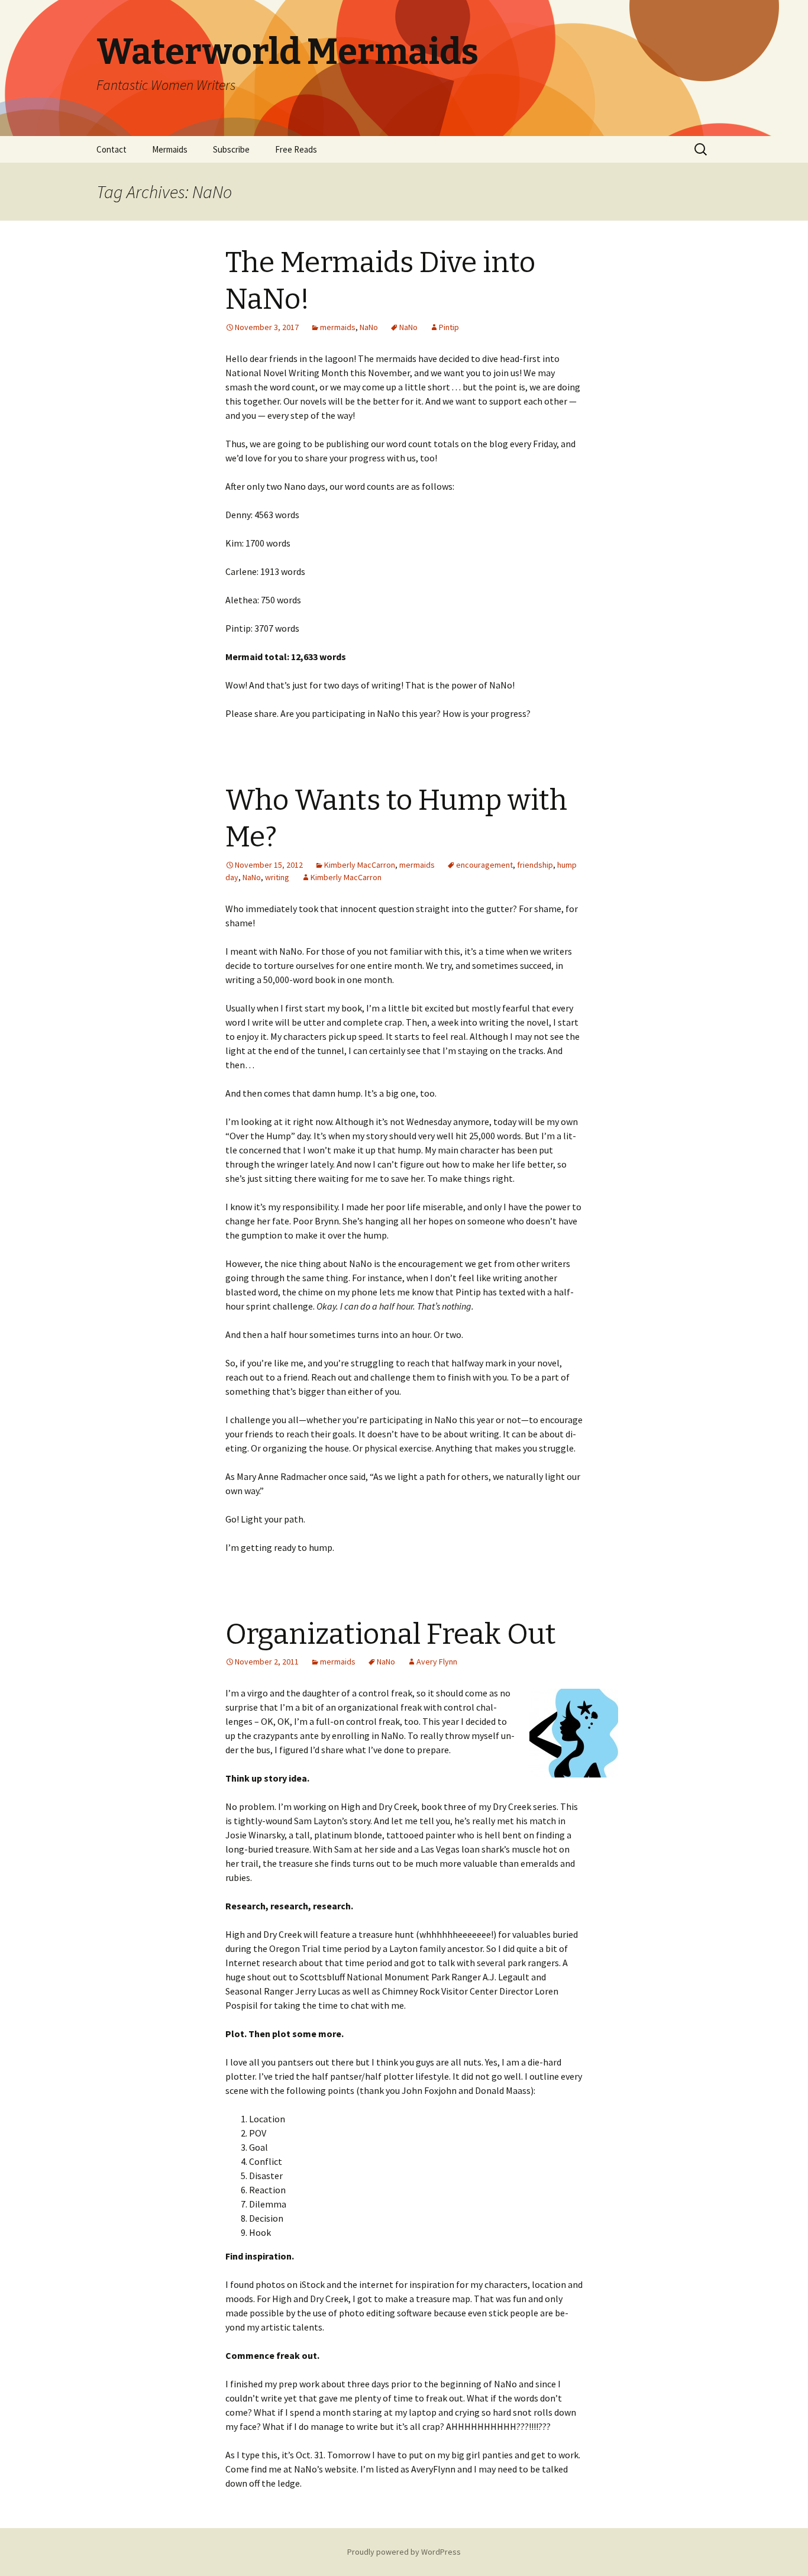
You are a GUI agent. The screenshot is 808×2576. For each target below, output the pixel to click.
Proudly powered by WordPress (404, 2552)
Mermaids (170, 149)
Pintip (449, 327)
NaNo (369, 327)
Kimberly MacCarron (360, 865)
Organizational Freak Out (391, 1634)
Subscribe (231, 149)
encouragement (484, 865)
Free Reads (296, 149)
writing (277, 877)
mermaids (338, 327)
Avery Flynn (437, 1662)
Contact (111, 149)
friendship (535, 865)
